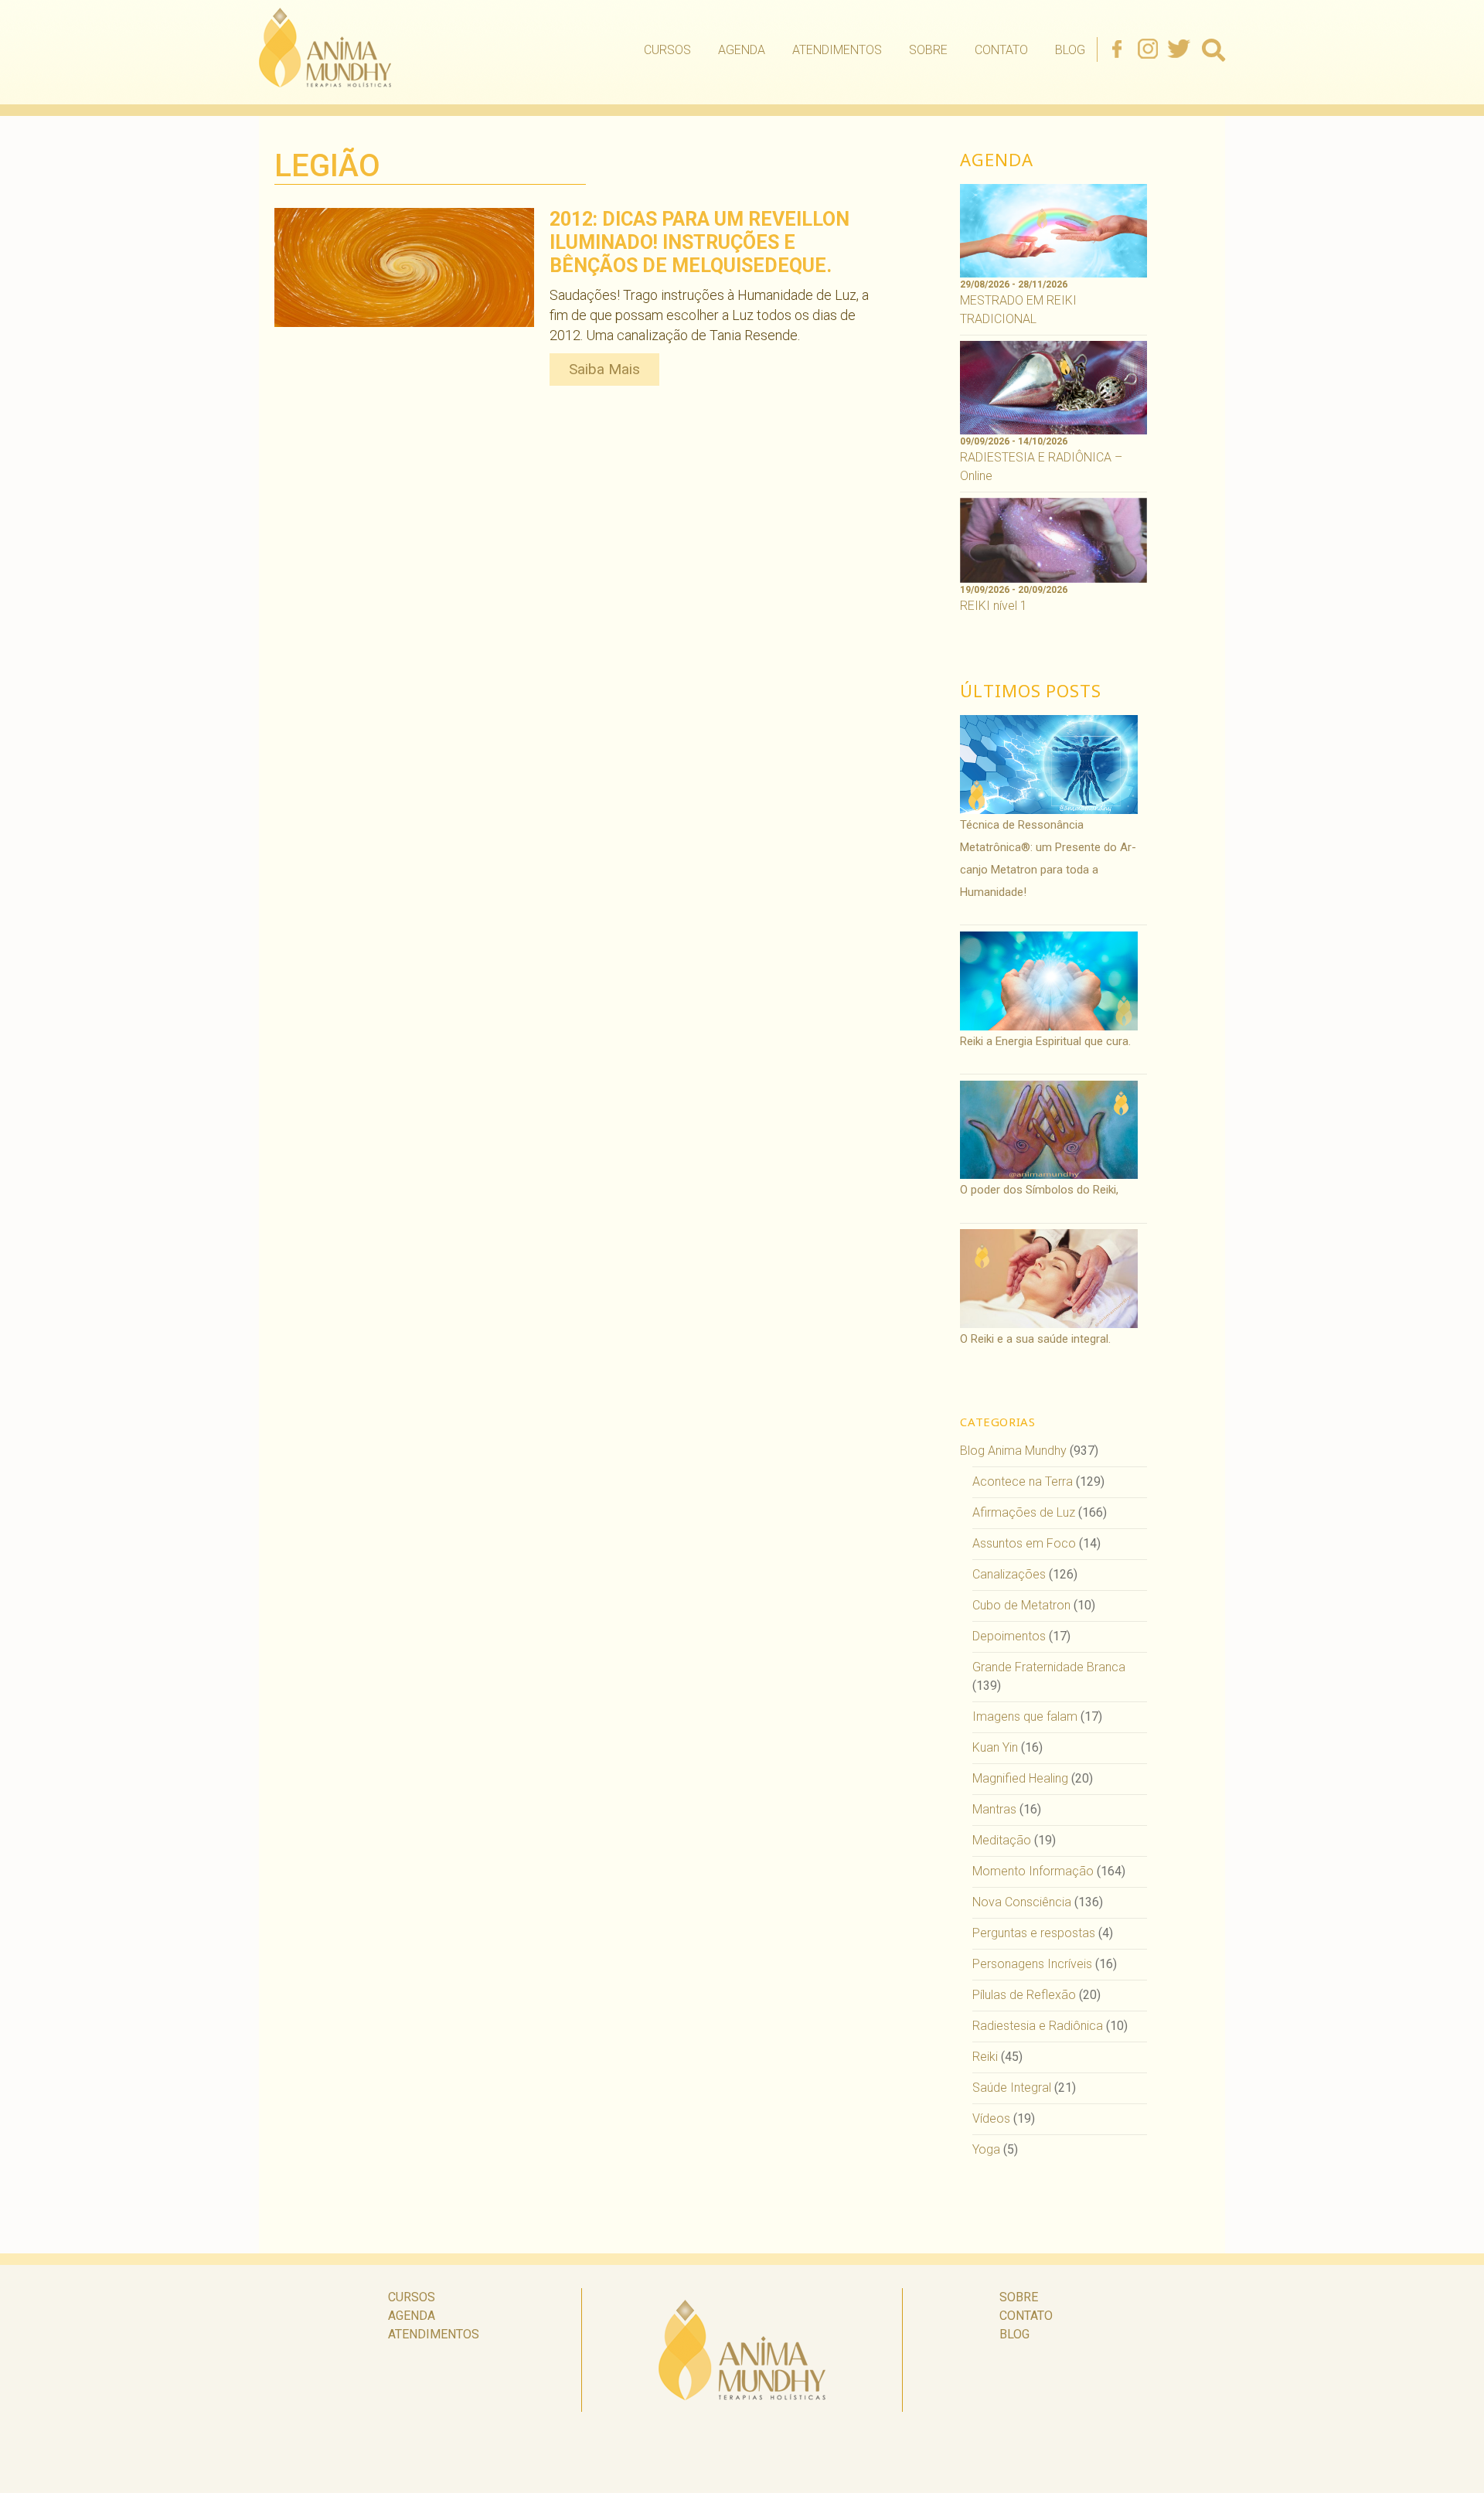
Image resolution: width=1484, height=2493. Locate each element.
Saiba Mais (604, 369)
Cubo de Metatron (1021, 1605)
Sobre (928, 50)
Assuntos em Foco (1024, 1543)
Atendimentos (837, 50)
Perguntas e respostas (1034, 1933)
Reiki (985, 2057)
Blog (1070, 50)
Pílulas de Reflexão (1024, 1995)
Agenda (742, 50)
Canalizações (1009, 1574)
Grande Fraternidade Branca (1049, 1667)
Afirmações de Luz (1024, 1512)
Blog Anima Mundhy (1013, 1451)
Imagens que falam (1025, 1716)
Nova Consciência (1022, 1902)
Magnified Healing (1020, 1778)
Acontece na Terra (1023, 1481)
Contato (1001, 50)
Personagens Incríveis (1032, 1964)
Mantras (994, 1809)
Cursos (667, 50)
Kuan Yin (995, 1747)
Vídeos (991, 2118)
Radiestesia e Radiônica (1038, 2026)
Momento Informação (1033, 1871)
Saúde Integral (1012, 2088)
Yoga (986, 2149)
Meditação (1002, 1840)
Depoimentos (1009, 1636)
